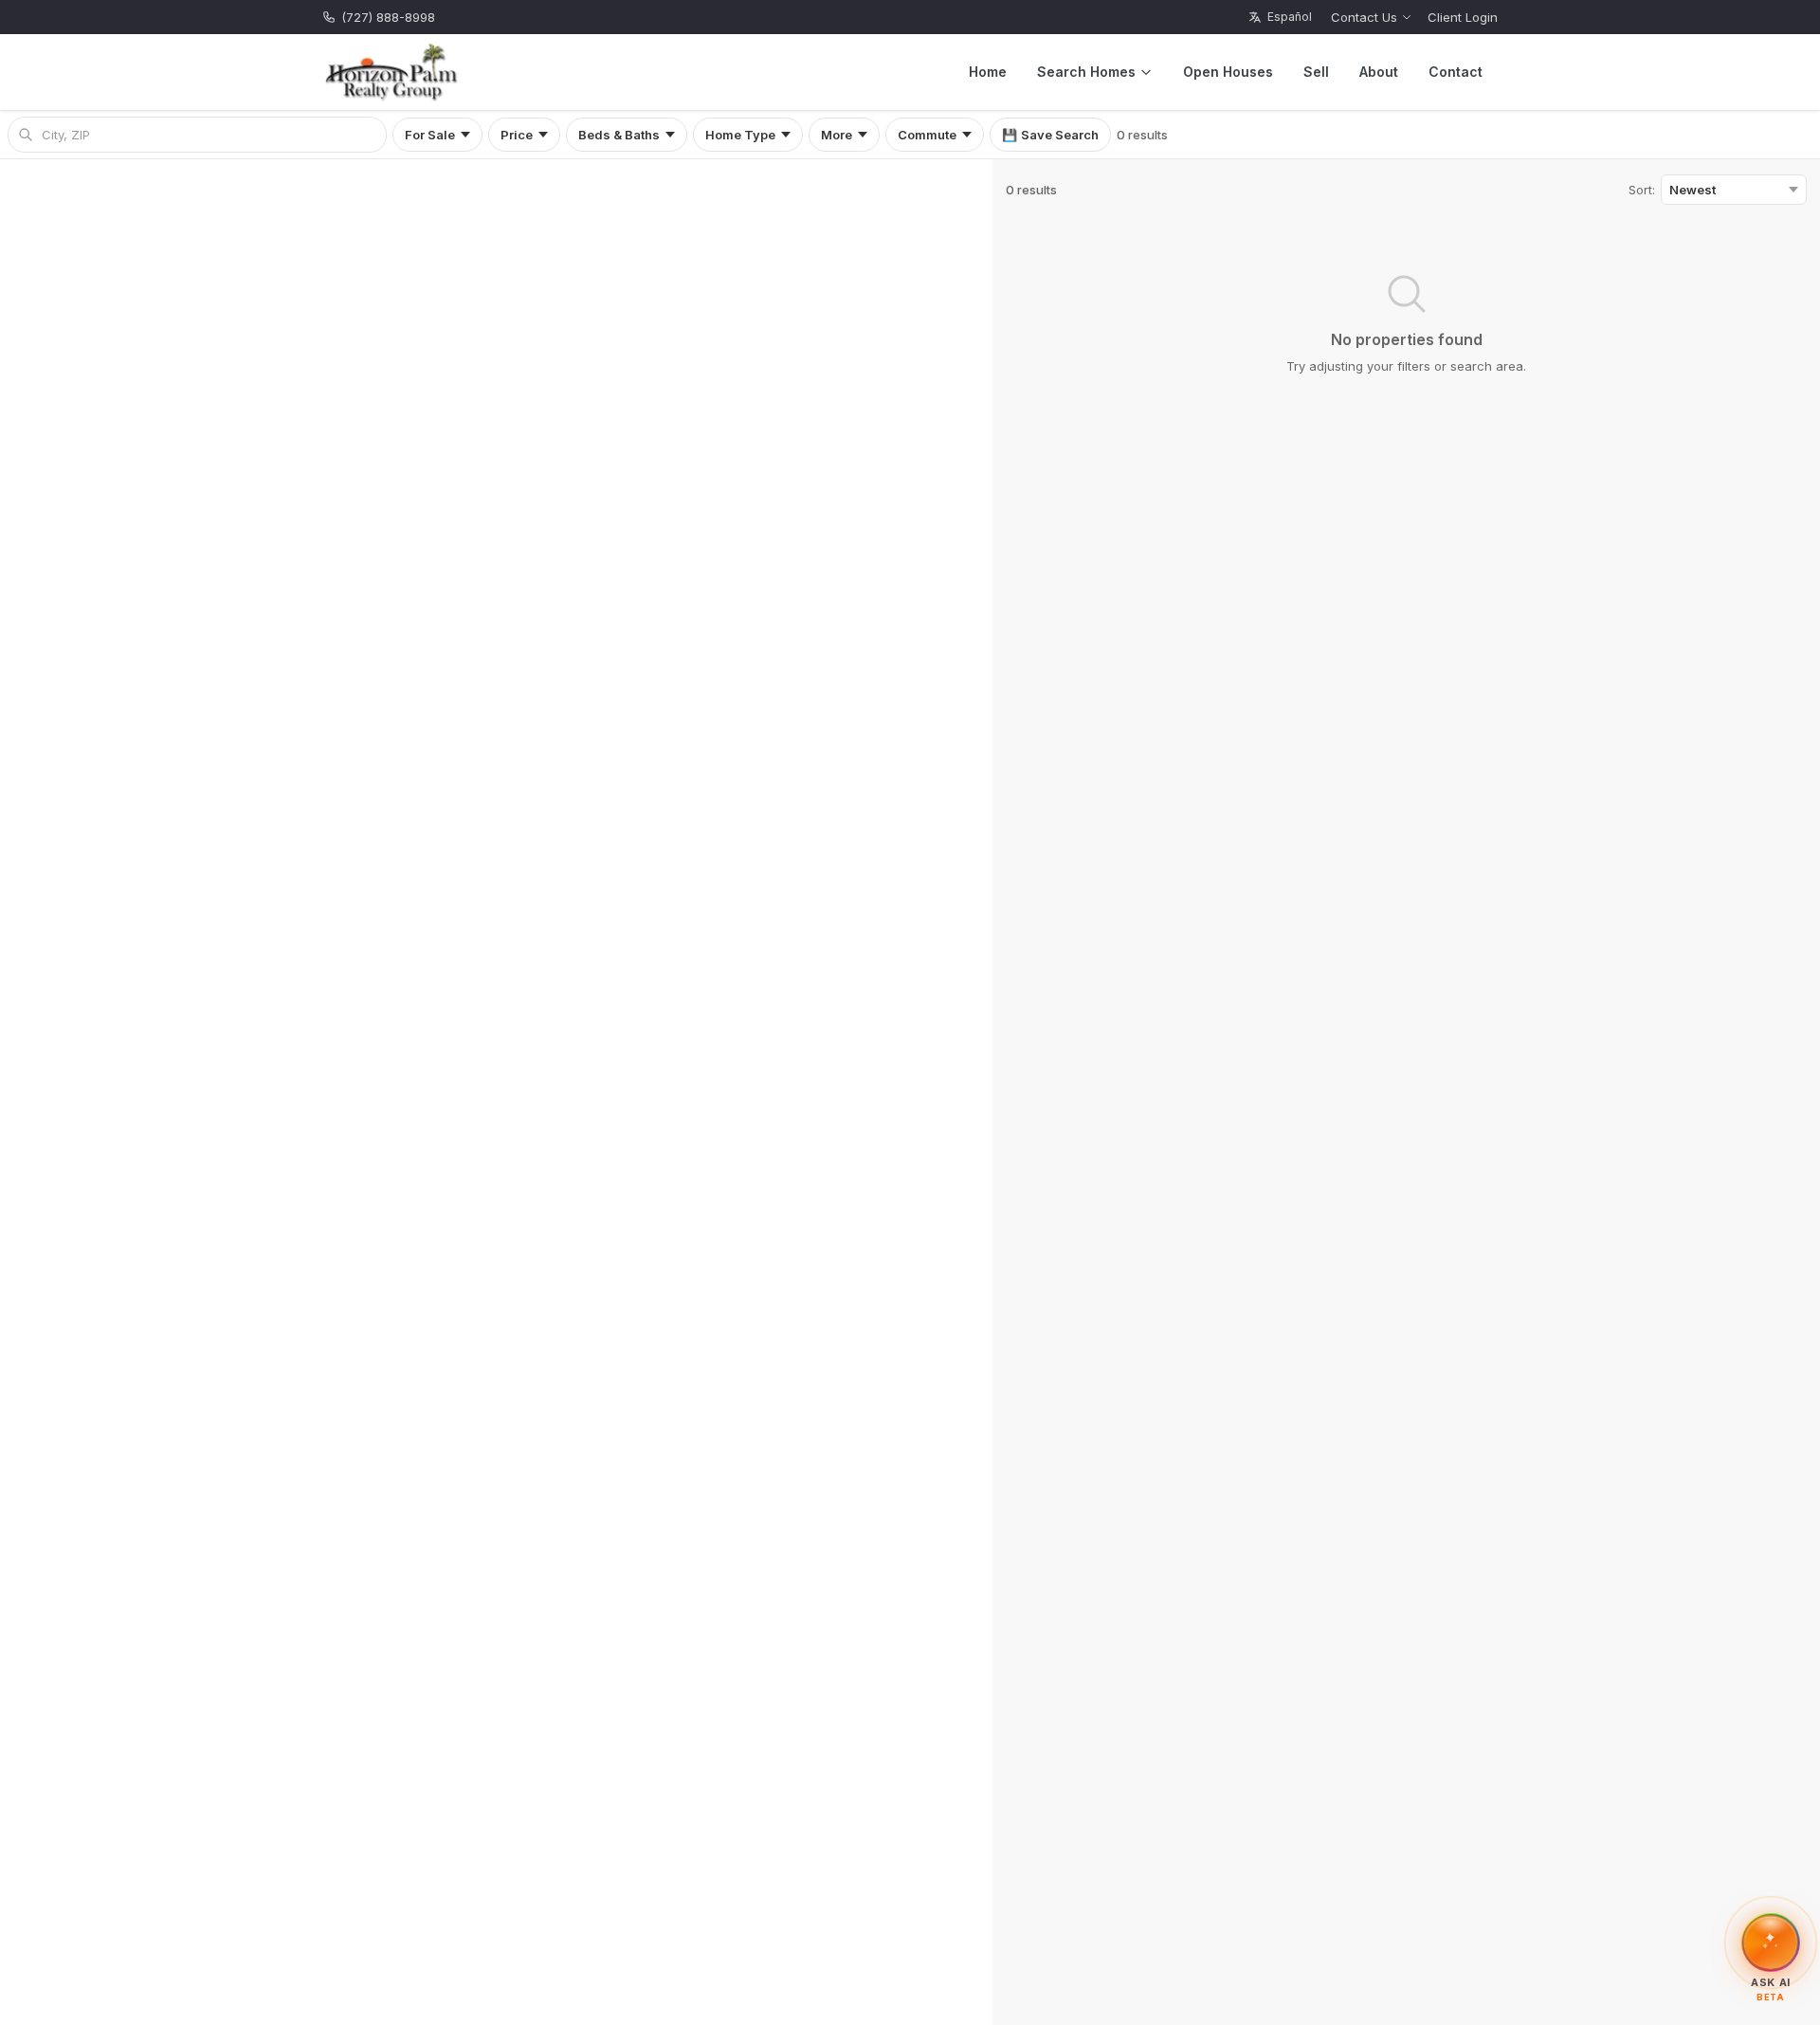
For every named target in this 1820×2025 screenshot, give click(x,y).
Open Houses (1228, 72)
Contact (1456, 72)
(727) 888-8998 (388, 17)
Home (988, 72)
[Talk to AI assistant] (1771, 1940)
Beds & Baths (619, 135)
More (837, 135)
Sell (1316, 72)
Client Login (1463, 17)
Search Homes (1086, 72)
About (1379, 72)
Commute (927, 135)
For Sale (430, 135)
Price (517, 135)
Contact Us (1364, 17)
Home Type (740, 135)
